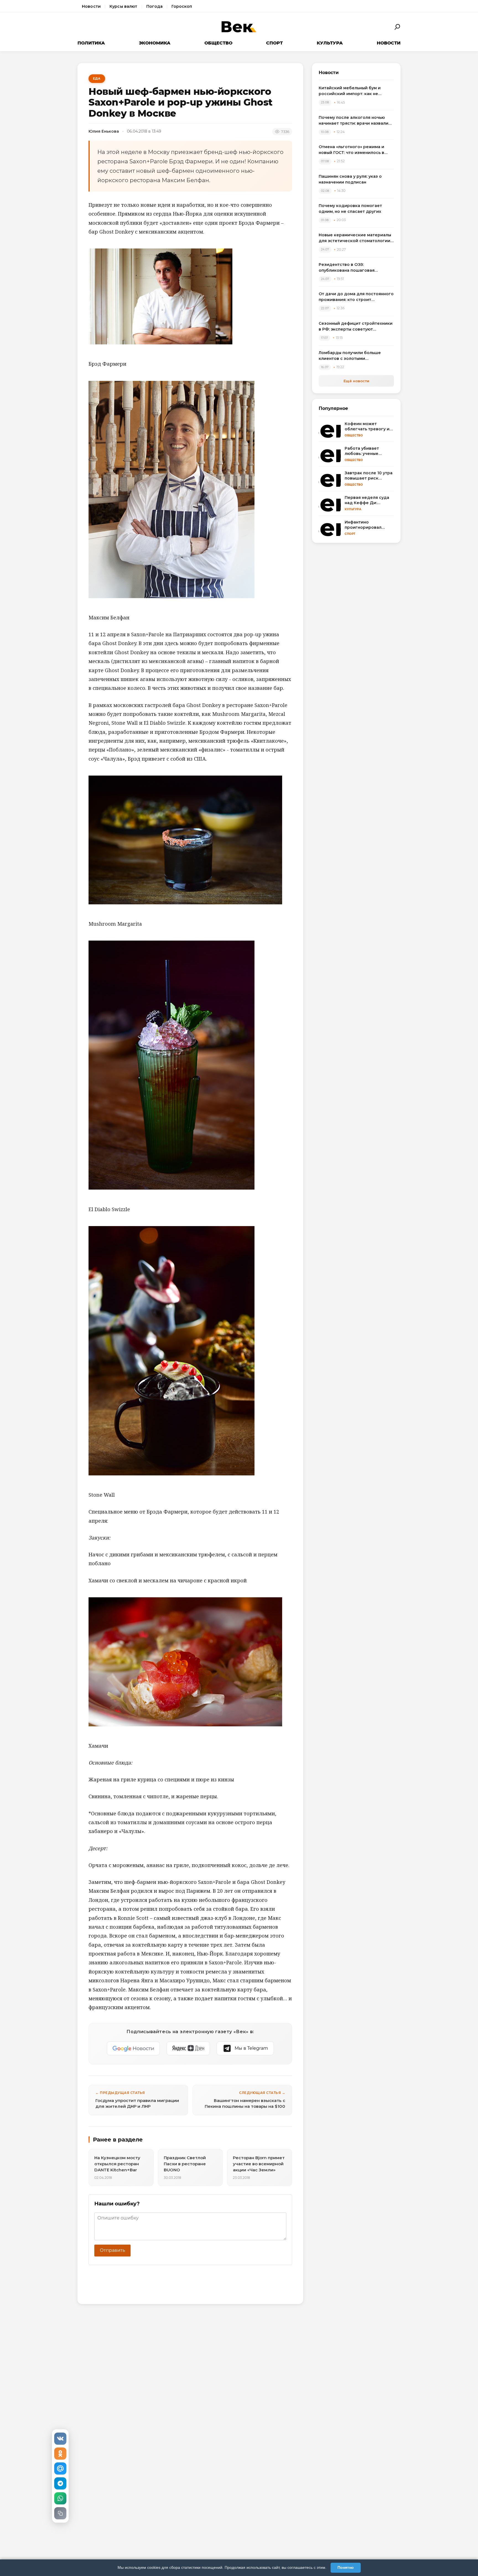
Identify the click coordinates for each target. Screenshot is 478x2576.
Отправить (112, 2250)
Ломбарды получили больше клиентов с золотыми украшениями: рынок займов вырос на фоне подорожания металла (350, 356)
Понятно (346, 2567)
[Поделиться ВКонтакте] (60, 2439)
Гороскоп (182, 6)
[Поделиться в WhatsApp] (60, 2498)
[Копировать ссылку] (60, 2513)
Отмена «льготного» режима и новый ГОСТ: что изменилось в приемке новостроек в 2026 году (355, 150)
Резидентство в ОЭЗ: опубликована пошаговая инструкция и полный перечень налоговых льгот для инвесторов (355, 268)
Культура (330, 43)
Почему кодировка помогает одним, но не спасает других (350, 209)
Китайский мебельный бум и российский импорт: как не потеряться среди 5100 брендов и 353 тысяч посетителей (356, 91)
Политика (91, 43)
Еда (97, 78)
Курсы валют (124, 6)
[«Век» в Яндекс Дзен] (188, 2048)
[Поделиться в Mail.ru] (60, 2468)
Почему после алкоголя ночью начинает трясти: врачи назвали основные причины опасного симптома (354, 121)
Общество (218, 43)
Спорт (274, 43)
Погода (155, 6)
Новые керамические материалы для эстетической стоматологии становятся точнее (355, 238)
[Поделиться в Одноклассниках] (60, 2454)
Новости (91, 6)
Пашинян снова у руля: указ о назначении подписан (350, 179)
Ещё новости (356, 381)
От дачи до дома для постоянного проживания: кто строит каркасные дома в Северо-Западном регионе (356, 297)
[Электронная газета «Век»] (239, 27)
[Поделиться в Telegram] (60, 2483)
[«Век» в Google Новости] (133, 2048)
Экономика (155, 43)
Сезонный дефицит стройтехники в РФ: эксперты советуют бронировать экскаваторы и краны (356, 327)
